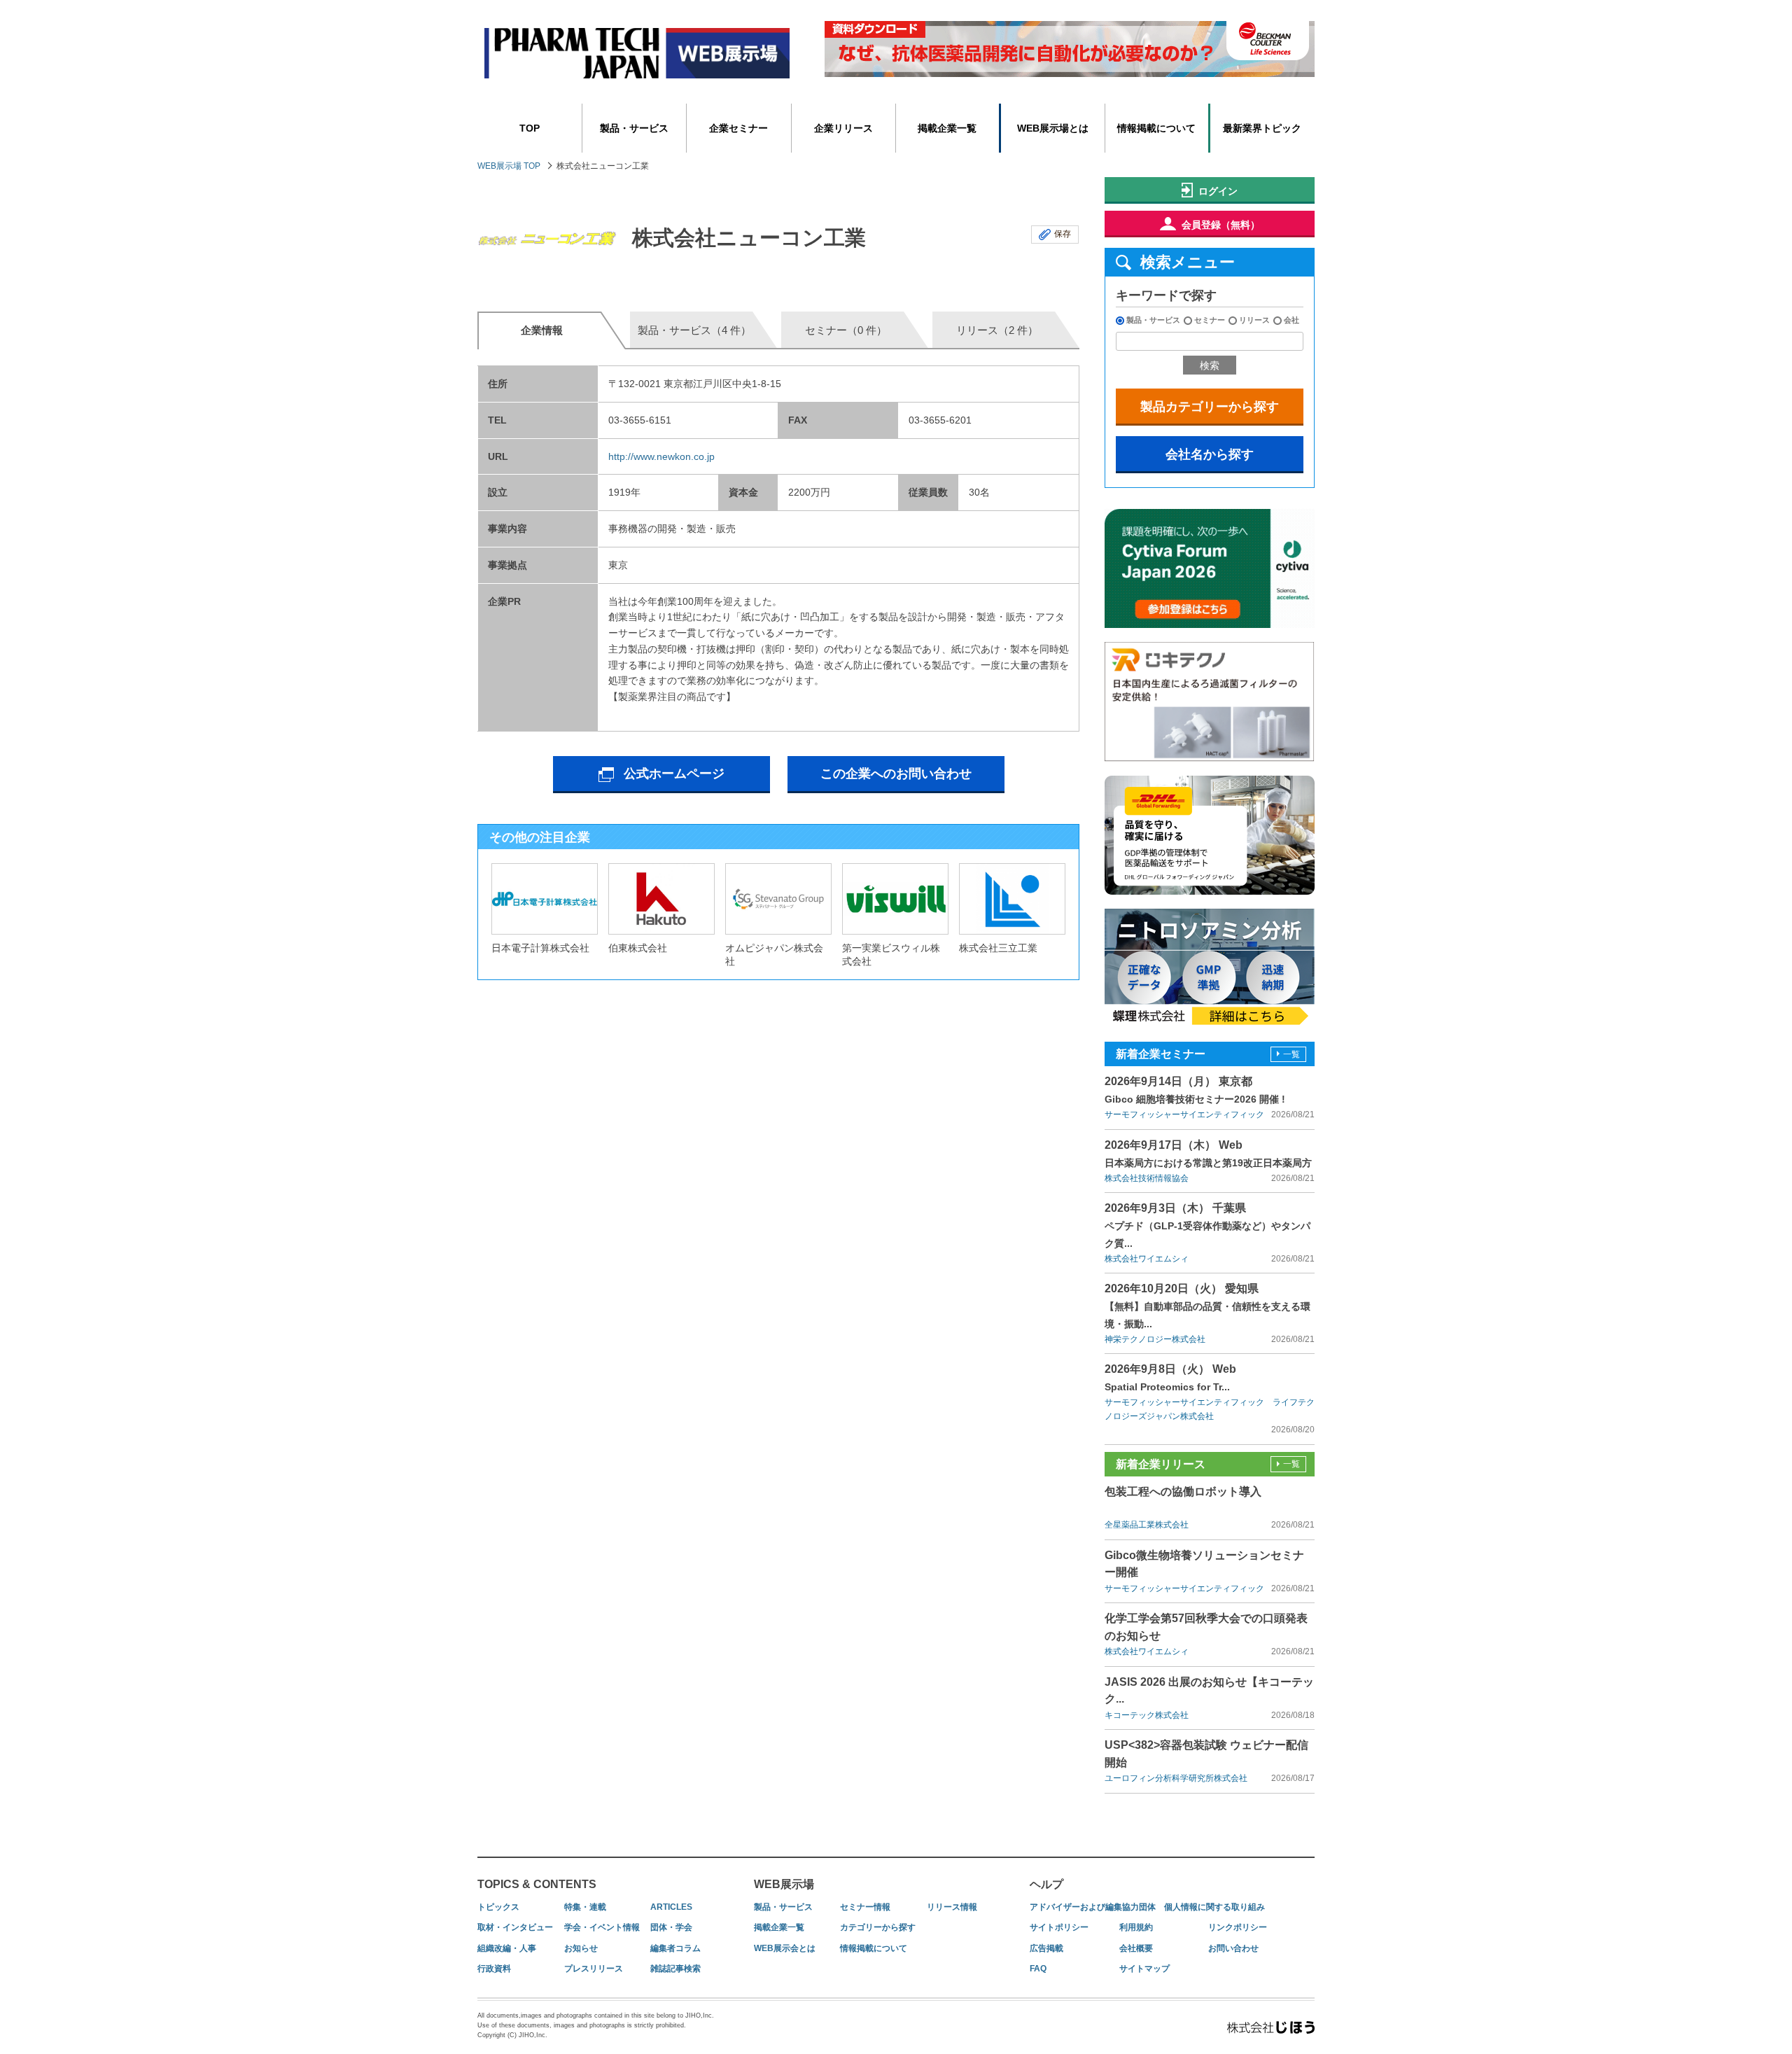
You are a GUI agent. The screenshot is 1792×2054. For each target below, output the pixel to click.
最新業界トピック (1262, 128)
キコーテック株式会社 (1147, 1715)
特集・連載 (585, 1907)
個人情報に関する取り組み (1214, 1907)
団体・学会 (671, 1927)
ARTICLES (671, 1907)
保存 (1063, 234)
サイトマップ (1144, 1969)
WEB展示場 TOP (509, 166)
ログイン (1218, 191)
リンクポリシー (1238, 1927)
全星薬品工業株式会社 (1147, 1525)
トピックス (498, 1907)
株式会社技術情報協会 (1147, 1178)
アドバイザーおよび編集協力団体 (1093, 1907)
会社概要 (1136, 1948)
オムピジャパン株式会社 (774, 955)
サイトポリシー (1059, 1927)
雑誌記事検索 (675, 1969)
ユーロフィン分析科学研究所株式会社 (1176, 1778)
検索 (1210, 365)
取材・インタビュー (515, 1927)
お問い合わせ (1233, 1948)
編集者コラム (675, 1948)
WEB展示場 (784, 1884)
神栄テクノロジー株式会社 (1155, 1339)
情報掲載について (1156, 128)
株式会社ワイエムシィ (1147, 1259)
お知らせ (581, 1948)
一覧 (1291, 1054)
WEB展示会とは (785, 1948)
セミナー (1210, 320)
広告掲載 (1046, 1948)
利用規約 (1136, 1927)
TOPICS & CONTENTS (537, 1884)
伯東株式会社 (638, 948)
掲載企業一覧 (947, 128)
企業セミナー (738, 128)
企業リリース (843, 128)
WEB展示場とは (1053, 128)
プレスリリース (594, 1969)
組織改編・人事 (507, 1948)
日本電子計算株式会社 (540, 948)
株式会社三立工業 (998, 948)
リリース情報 (952, 1907)
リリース (1254, 320)
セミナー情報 (865, 1907)
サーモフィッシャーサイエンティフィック (1184, 1115)
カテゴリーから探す (878, 1927)
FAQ (1038, 1969)
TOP (530, 128)
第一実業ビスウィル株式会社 (891, 955)
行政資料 (494, 1969)
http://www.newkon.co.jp (661, 456)
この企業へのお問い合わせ (896, 774)
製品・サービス (634, 128)
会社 (1291, 320)
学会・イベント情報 (602, 1927)
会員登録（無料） (1221, 225)
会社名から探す (1210, 454)
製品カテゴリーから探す (1210, 407)
